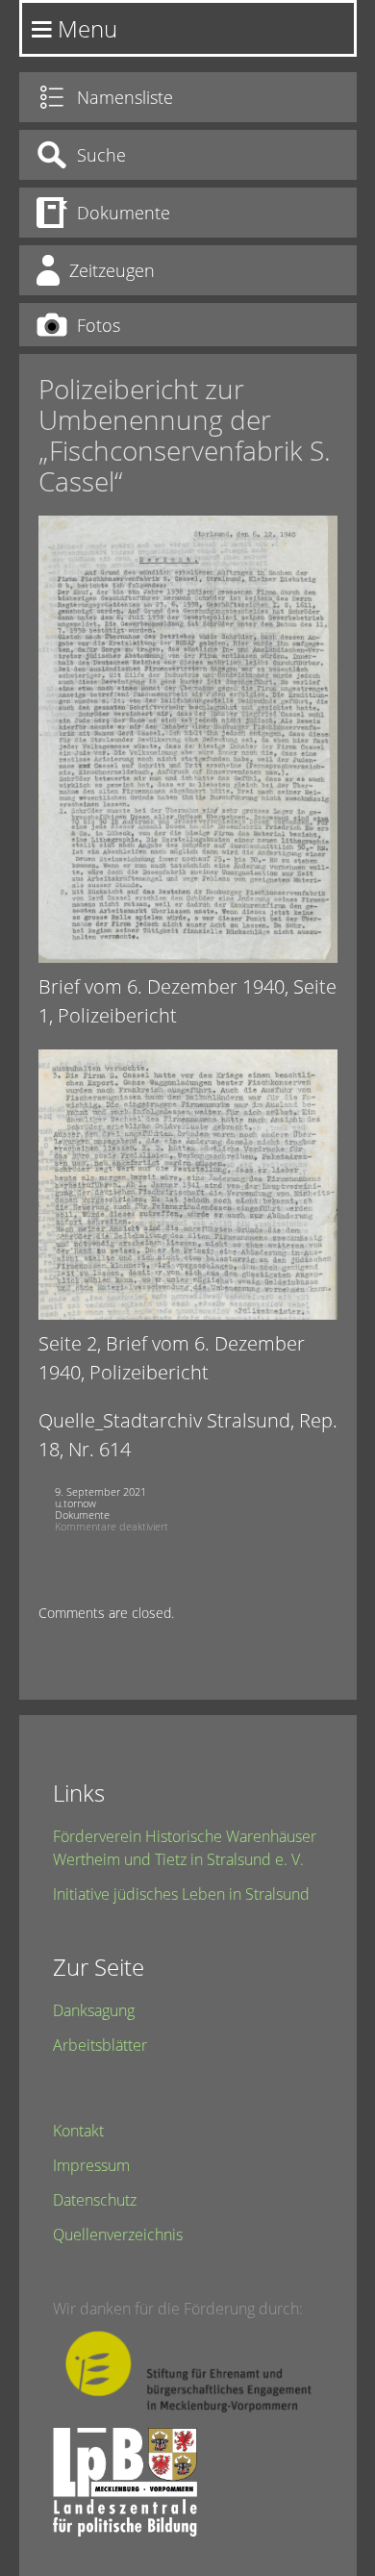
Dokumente (82, 1515)
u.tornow (75, 1503)
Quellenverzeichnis (118, 2235)
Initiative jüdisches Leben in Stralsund (181, 1894)
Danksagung (94, 2010)
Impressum (91, 2165)
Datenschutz (95, 2200)
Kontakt (78, 2131)
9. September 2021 (100, 1491)
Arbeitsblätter (100, 2045)
